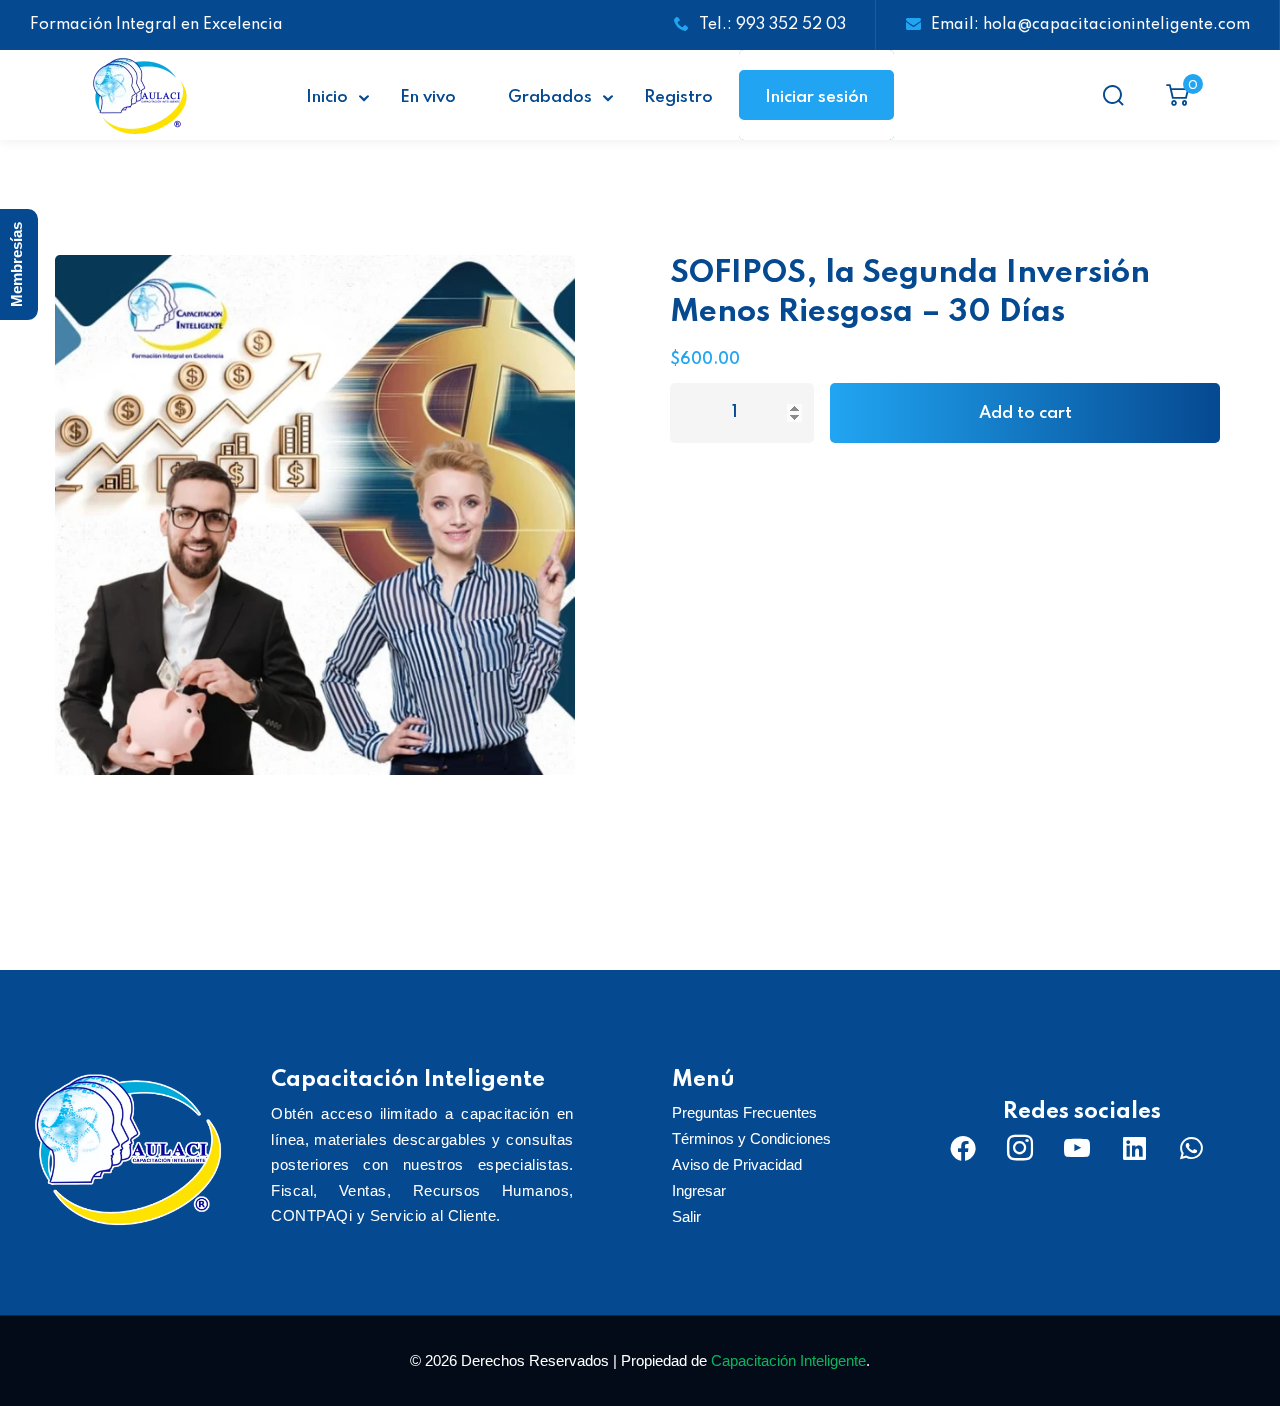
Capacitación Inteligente (788, 1360)
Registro (678, 97)
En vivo (428, 97)
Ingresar (699, 1190)
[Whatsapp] (1191, 1148)
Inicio (327, 97)
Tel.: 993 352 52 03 (772, 25)
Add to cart (1025, 413)
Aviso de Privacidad (737, 1164)
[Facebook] (963, 1148)
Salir (686, 1216)
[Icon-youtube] (1077, 1148)
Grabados (550, 97)
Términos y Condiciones (751, 1138)
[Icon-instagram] (1020, 1148)
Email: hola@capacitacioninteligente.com (1090, 25)
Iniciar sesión (816, 97)
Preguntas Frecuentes (744, 1112)
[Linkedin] (1134, 1148)
